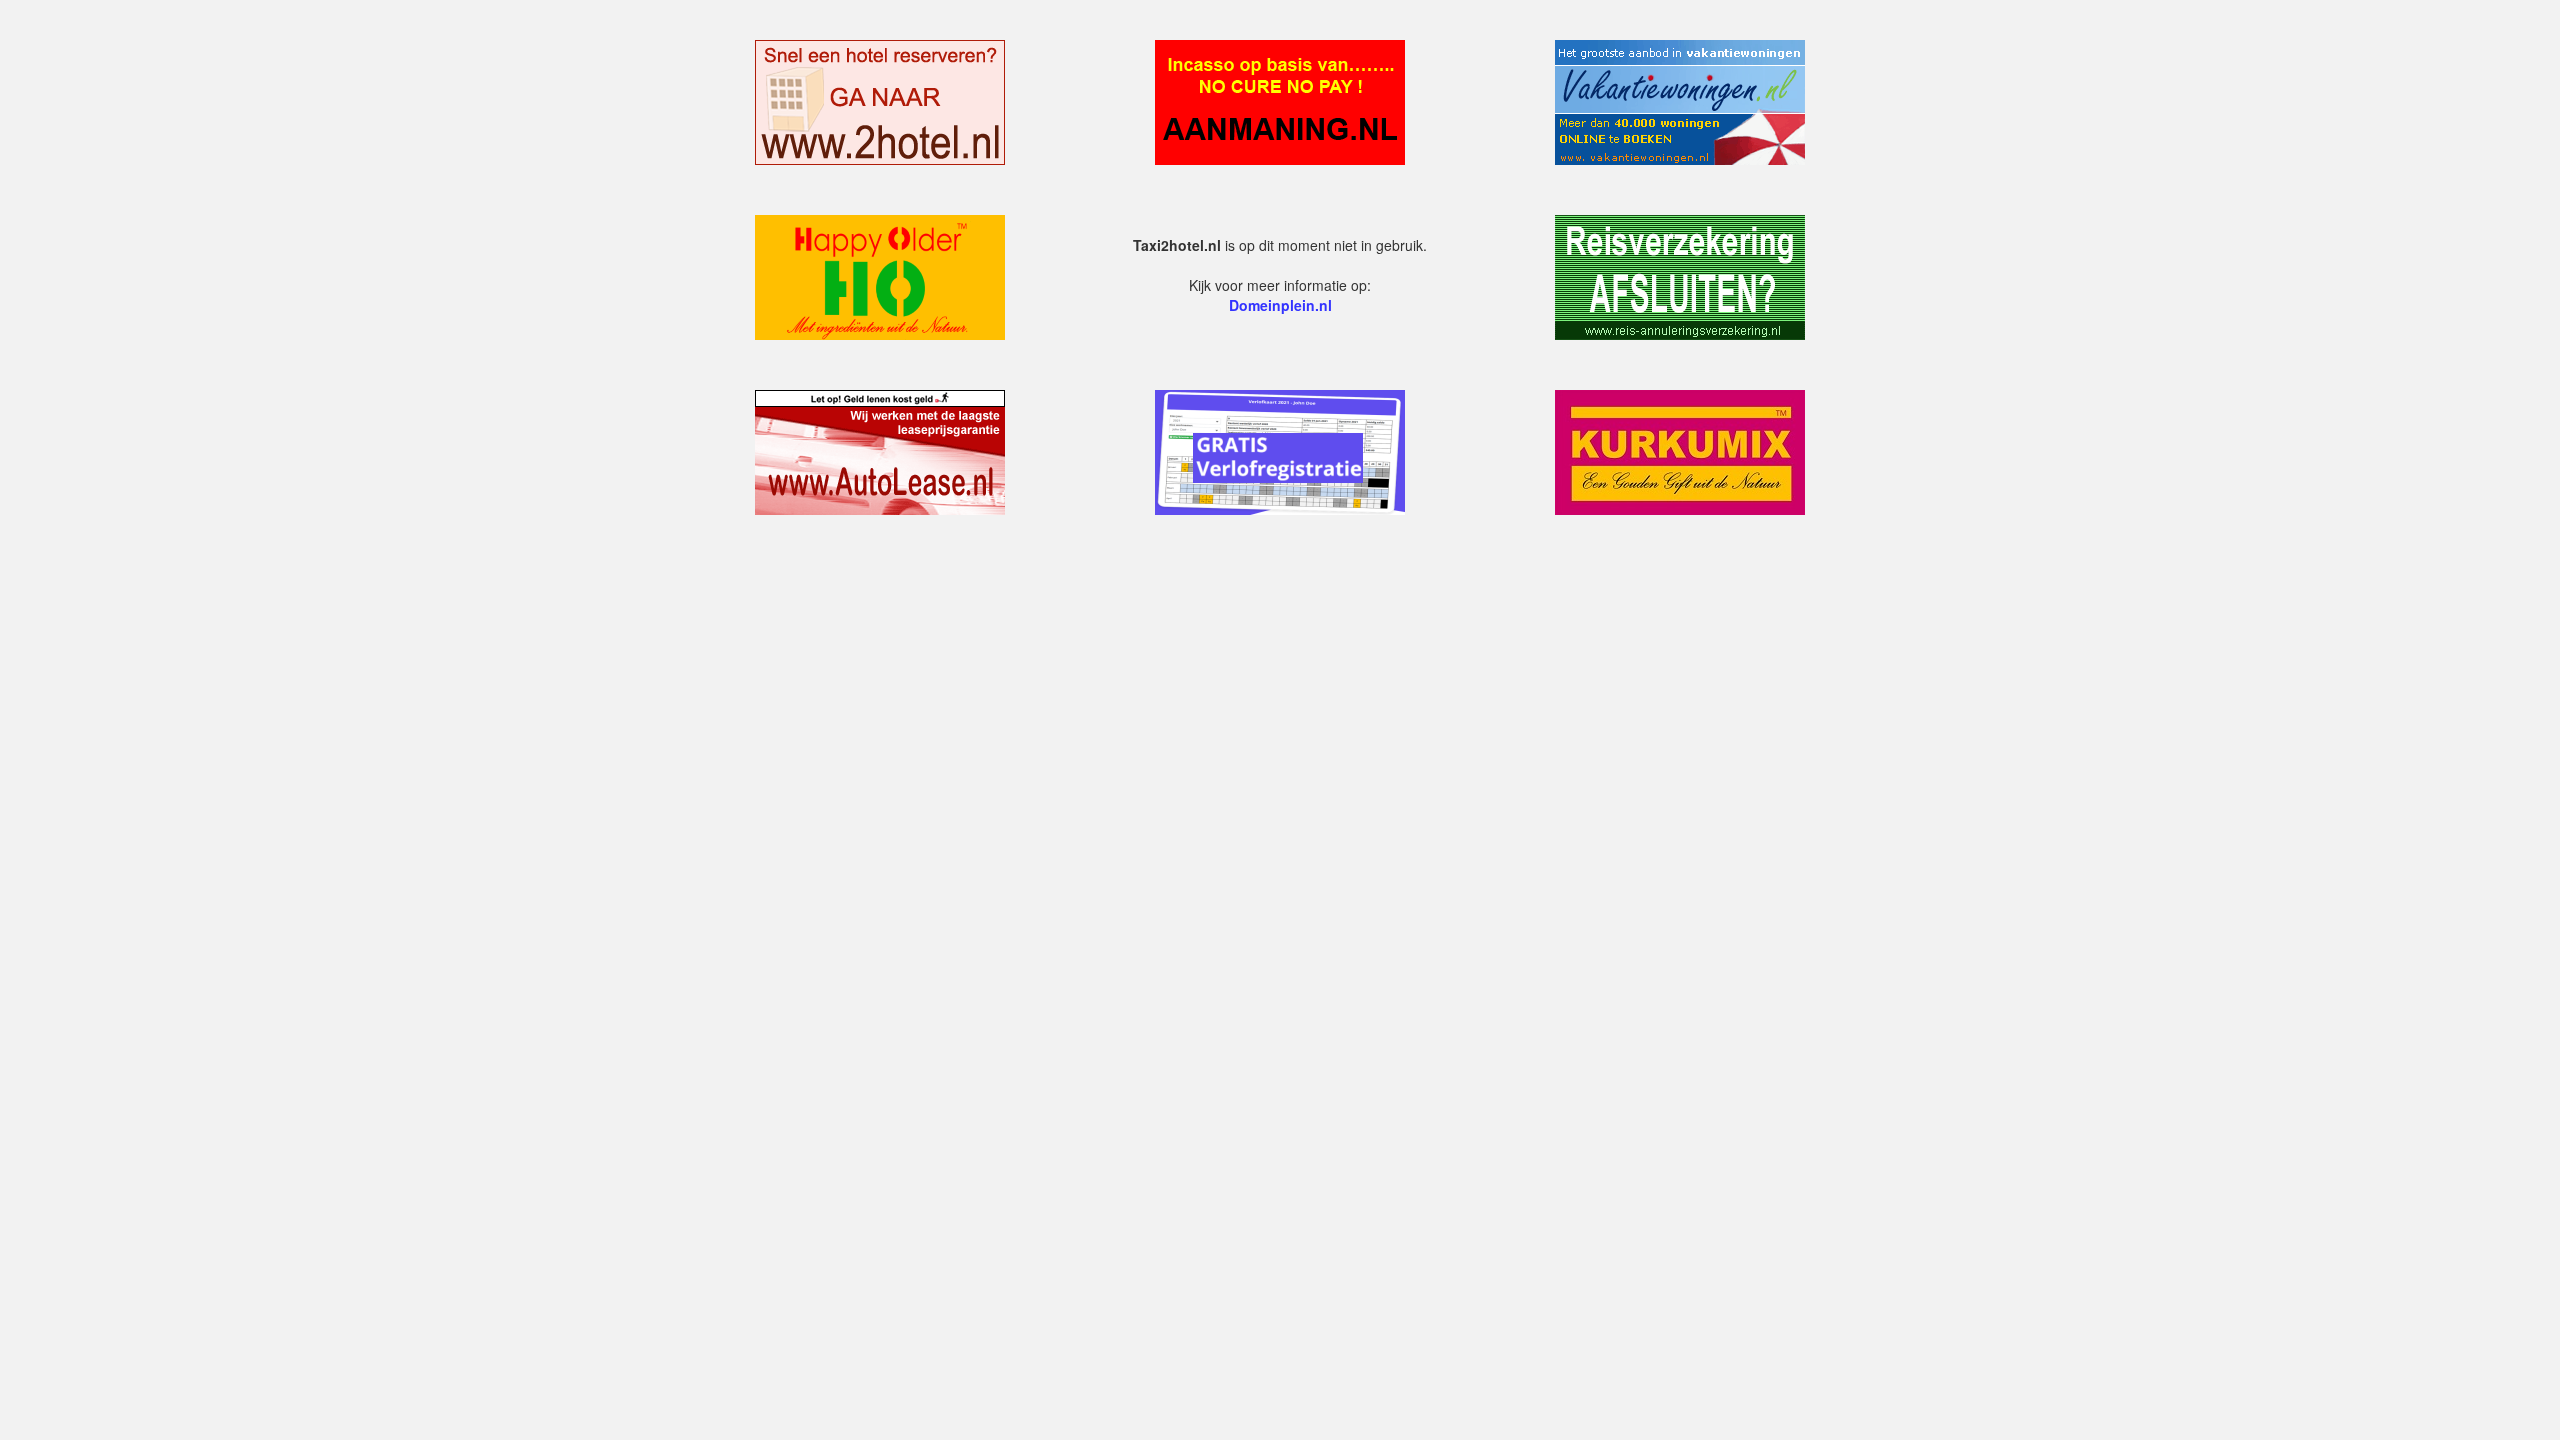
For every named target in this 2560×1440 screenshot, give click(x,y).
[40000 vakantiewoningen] (1680, 100)
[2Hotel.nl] (880, 100)
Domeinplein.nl (1280, 305)
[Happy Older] (880, 275)
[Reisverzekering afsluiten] (1680, 275)
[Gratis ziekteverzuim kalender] (1280, 450)
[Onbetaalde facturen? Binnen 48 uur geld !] (1280, 100)
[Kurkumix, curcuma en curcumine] (1680, 450)
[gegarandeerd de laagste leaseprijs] (880, 450)
